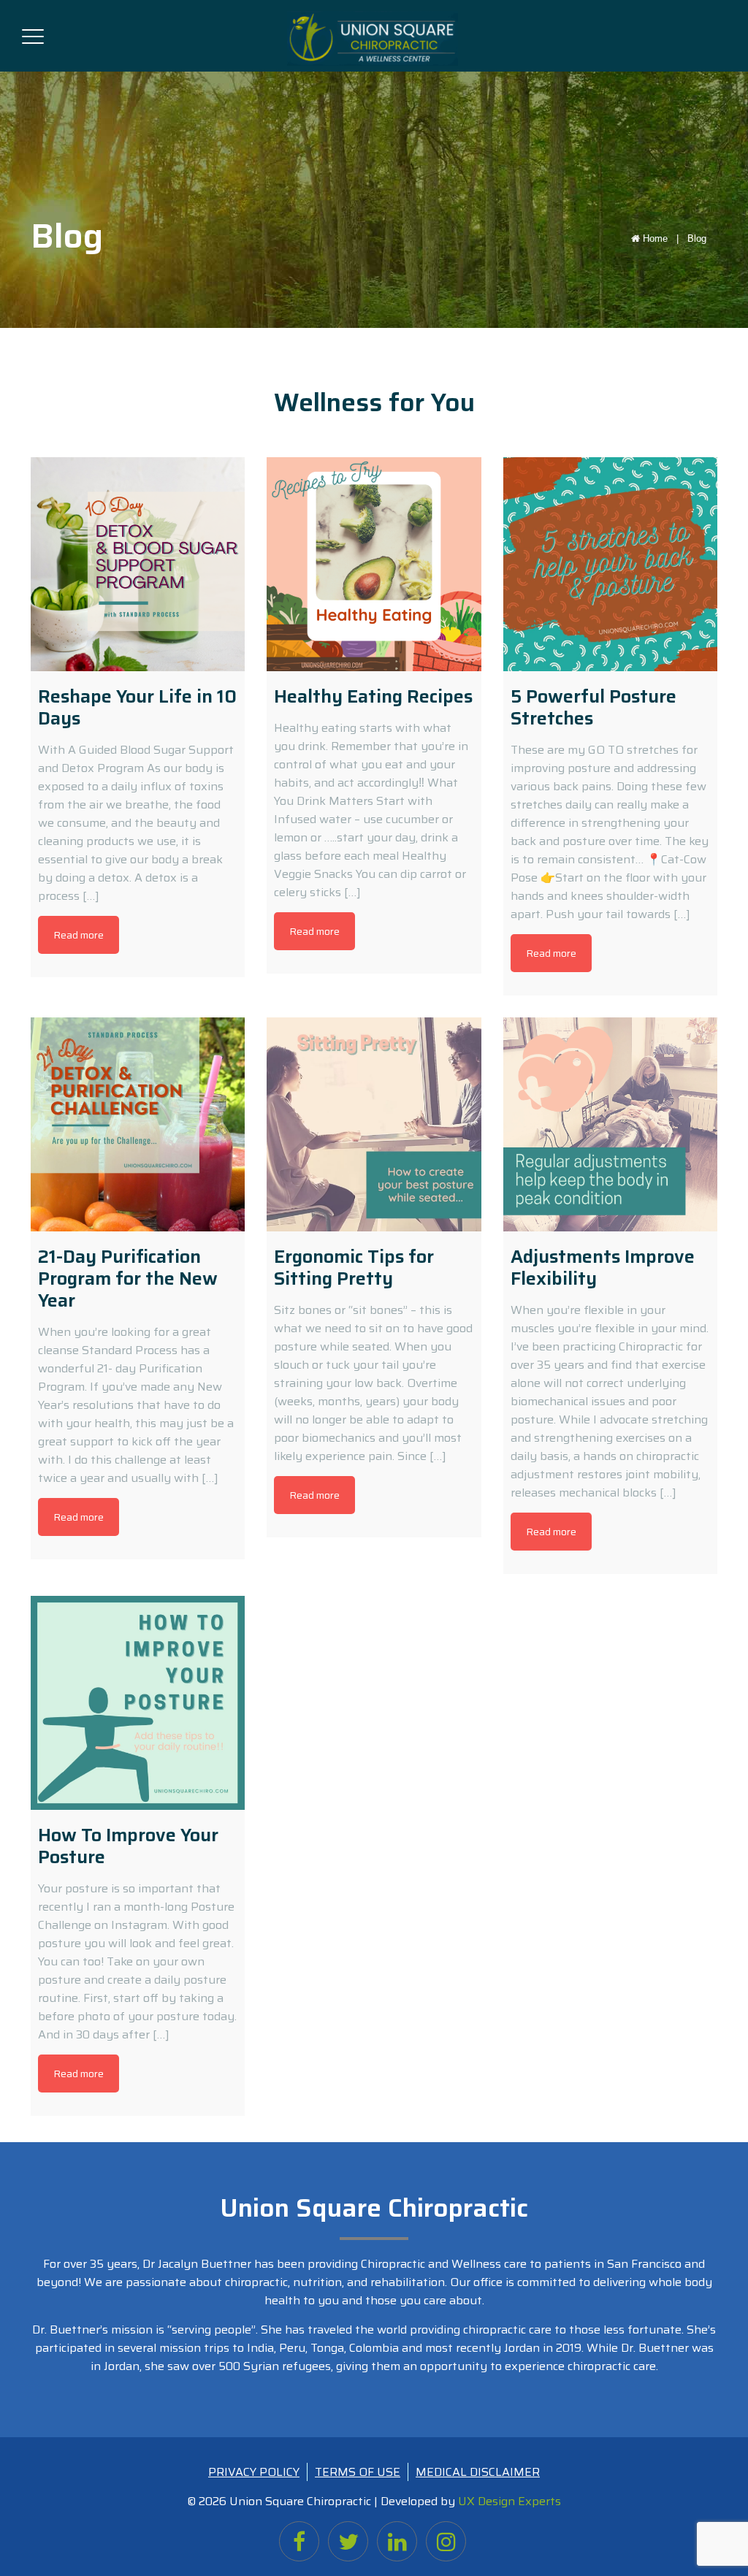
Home (662, 238)
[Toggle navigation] (33, 34)
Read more (79, 935)
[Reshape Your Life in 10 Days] (138, 564)
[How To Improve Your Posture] (138, 1703)
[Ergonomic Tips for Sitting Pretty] (374, 1124)
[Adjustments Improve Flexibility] (610, 1124)
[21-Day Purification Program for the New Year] (138, 1124)
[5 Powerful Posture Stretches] (610, 564)
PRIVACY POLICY (254, 2472)
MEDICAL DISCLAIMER (478, 2472)
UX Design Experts (510, 2501)
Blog (697, 238)
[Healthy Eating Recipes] (374, 564)
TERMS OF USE (358, 2472)
